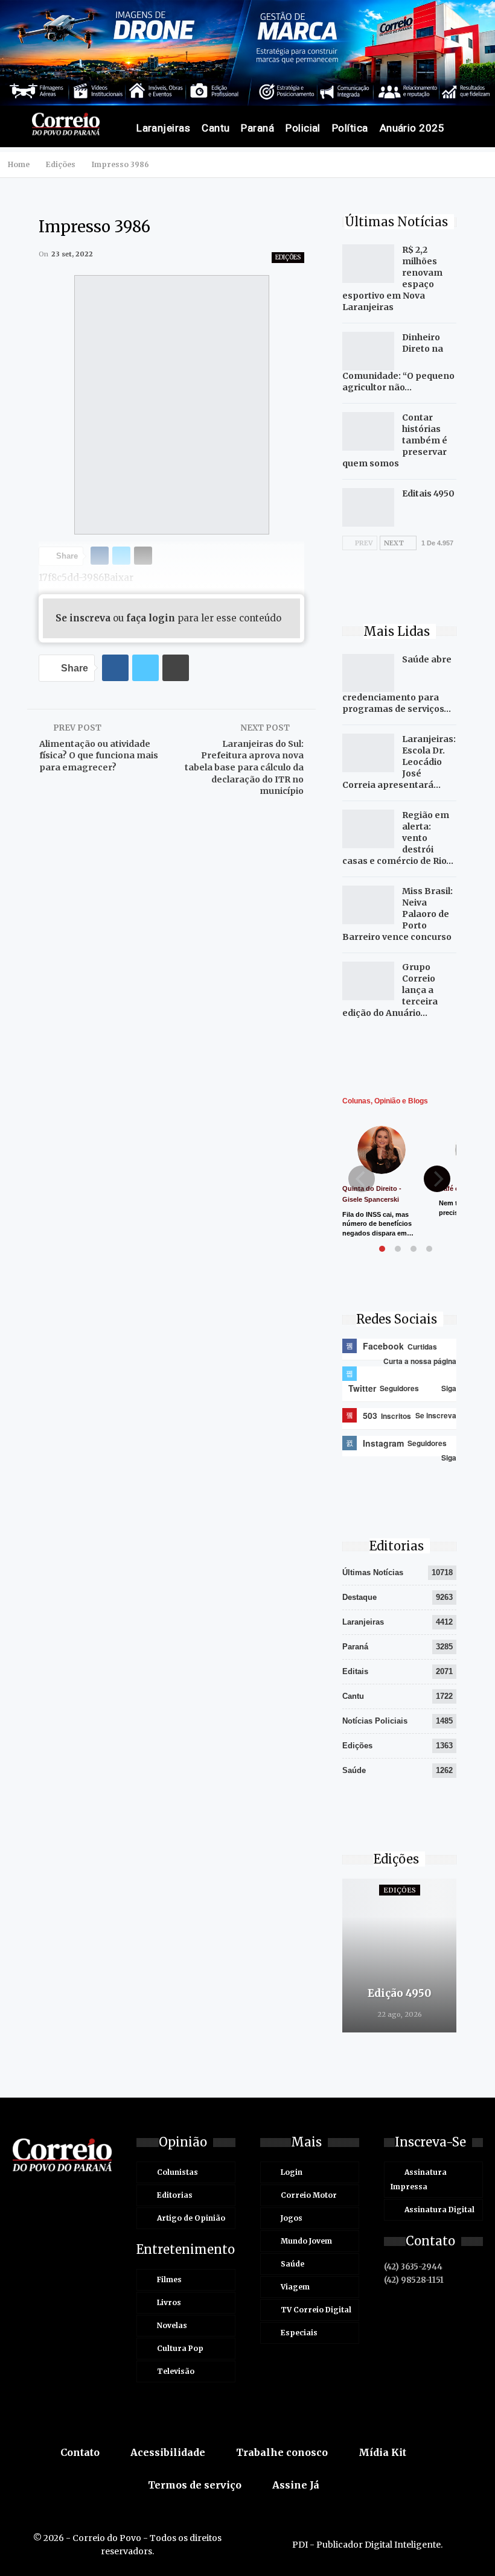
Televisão (176, 2371)
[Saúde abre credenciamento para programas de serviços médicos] (368, 673)
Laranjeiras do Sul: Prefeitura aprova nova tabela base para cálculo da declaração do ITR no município (244, 767)
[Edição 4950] (399, 1956)
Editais (355, 1671)
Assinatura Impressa (419, 2179)
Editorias (175, 2195)
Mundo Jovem (306, 2241)
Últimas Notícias (373, 1572)
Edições (288, 257)
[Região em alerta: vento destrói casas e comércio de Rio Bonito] (368, 829)
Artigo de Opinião (191, 2218)
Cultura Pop (180, 2348)
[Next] (437, 1179)
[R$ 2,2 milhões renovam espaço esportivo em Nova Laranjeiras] (368, 264)
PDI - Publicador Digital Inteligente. (367, 2545)
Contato (80, 2452)
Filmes (169, 2279)
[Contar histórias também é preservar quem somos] (368, 431)
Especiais (299, 2333)
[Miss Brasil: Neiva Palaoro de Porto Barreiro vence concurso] (368, 905)
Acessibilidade (168, 2452)
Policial (303, 128)
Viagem (295, 2287)
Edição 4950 (399, 1993)
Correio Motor (309, 2195)
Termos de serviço (195, 2485)
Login (292, 2172)
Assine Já (296, 2485)
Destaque (359, 1597)
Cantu (216, 128)
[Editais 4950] (368, 507)
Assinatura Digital (439, 2210)
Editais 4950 (428, 493)
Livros (169, 2302)
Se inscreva (83, 618)
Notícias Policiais (375, 1721)
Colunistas (177, 2172)
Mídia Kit (382, 2452)
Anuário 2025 (412, 128)
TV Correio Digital (316, 2310)
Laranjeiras (163, 128)
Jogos (292, 2218)
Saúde (354, 1770)
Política (350, 128)
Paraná (257, 128)
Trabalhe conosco (282, 2452)
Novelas (172, 2325)
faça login (151, 618)
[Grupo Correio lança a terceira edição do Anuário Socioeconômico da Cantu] (368, 981)
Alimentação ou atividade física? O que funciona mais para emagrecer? (99, 756)
